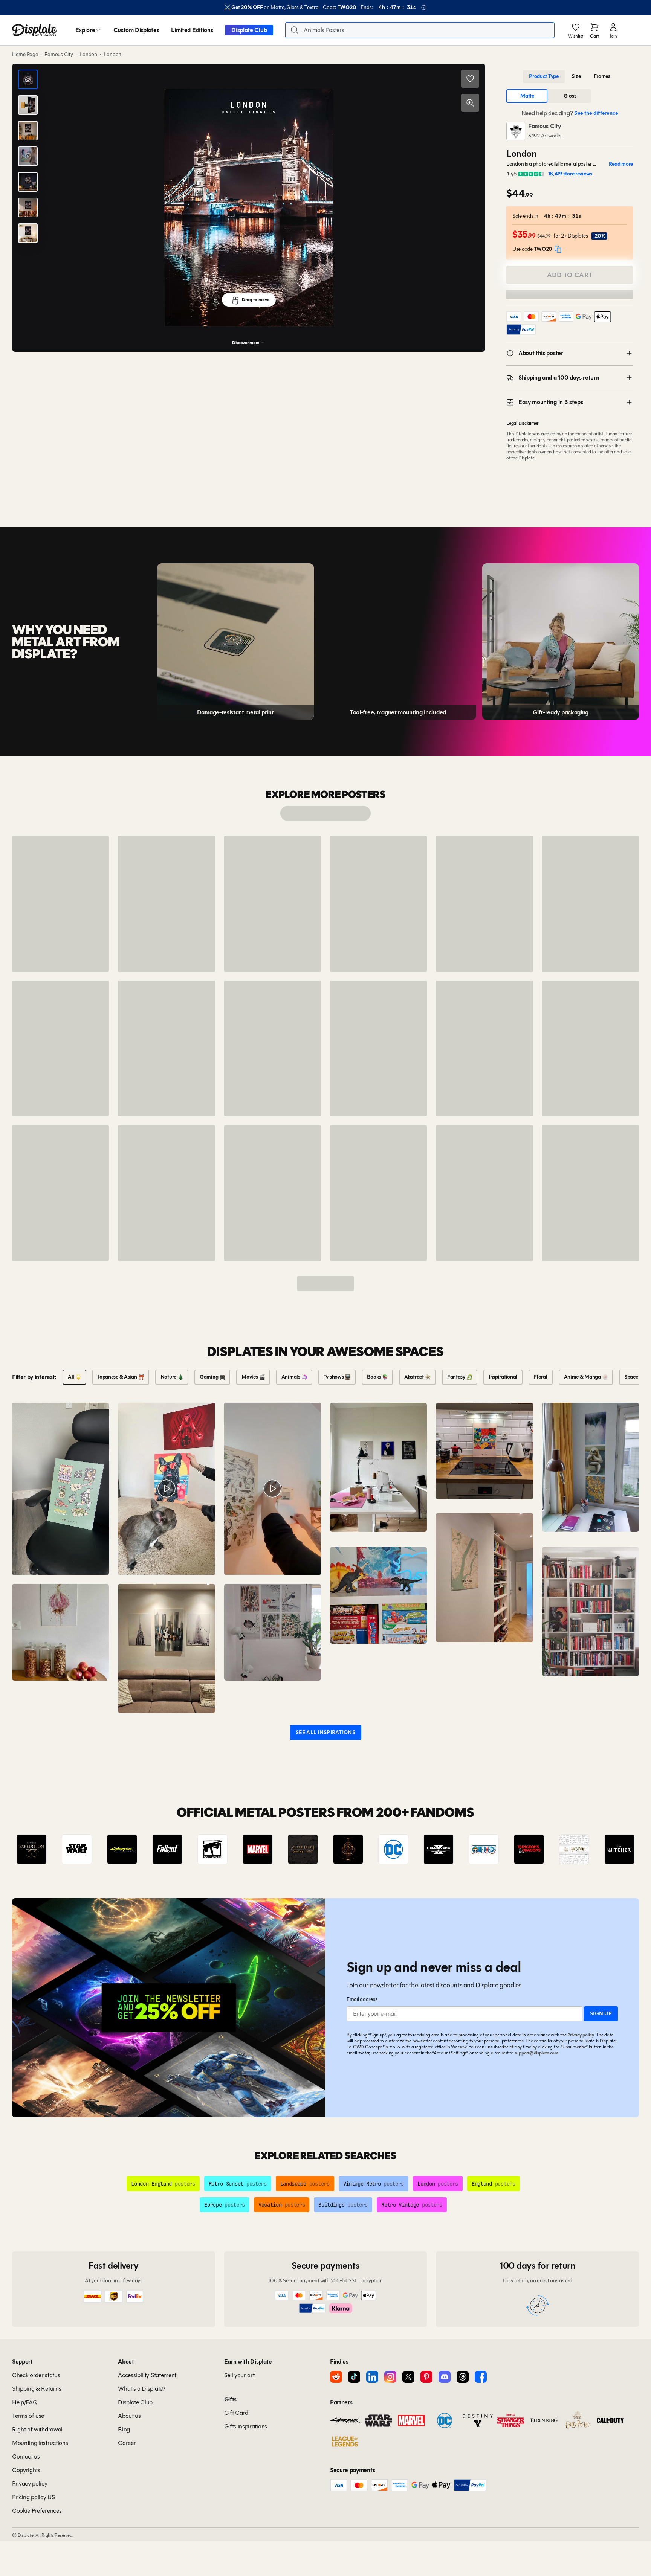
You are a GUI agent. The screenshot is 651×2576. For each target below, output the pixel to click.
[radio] (544, 76)
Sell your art (239, 2375)
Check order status (36, 2375)
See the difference (596, 113)
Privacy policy (581, 2035)
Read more (621, 164)
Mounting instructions (40, 2443)
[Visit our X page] (408, 2377)
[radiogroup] (570, 76)
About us (129, 2416)
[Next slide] (612, 1849)
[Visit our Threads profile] (463, 2377)
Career (127, 2443)
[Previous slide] (39, 1849)
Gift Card (236, 2413)
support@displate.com (536, 2053)
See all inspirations (325, 1732)
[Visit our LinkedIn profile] (372, 2377)
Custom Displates (136, 30)
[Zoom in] (470, 103)
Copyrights (26, 2470)
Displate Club (249, 30)
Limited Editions (192, 30)
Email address (362, 1999)
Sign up (601, 2014)
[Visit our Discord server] (445, 2377)
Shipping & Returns (37, 2389)
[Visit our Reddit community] (336, 2377)
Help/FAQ (25, 2402)
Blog (124, 2429)
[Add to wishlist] (470, 79)
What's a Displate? (141, 2389)
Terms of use (28, 2416)
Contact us (26, 2456)
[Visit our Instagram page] (390, 2377)
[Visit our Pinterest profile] (426, 2377)
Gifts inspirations (246, 2426)
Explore (85, 30)
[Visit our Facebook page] (481, 2377)
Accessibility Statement (147, 2375)
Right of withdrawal (37, 2429)
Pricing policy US (34, 2497)
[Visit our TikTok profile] (354, 2377)
